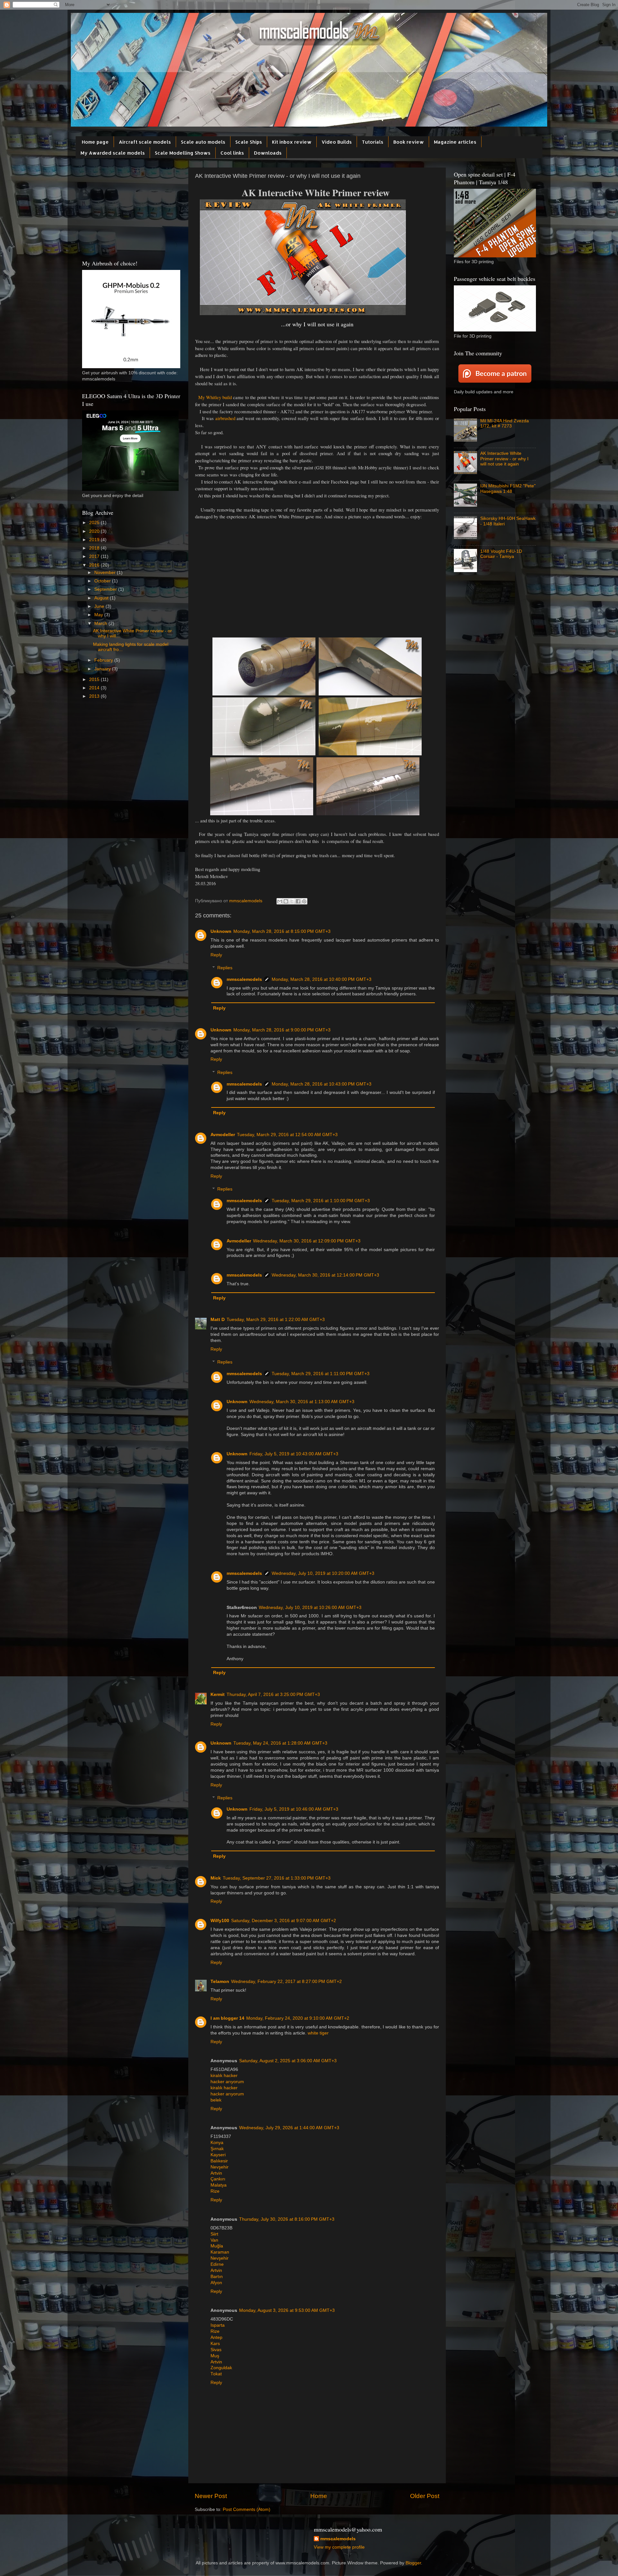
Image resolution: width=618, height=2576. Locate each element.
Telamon (220, 1982)
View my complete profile (339, 2547)
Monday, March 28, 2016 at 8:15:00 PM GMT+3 (282, 931)
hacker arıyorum (227, 2082)
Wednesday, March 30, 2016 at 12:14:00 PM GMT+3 (325, 1275)
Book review (409, 142)
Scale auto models (203, 142)
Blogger (413, 2563)
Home (319, 2496)
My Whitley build (214, 397)
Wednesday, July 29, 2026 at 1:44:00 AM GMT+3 (289, 2128)
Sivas (216, 2350)
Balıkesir (219, 2161)
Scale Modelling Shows (183, 153)
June (100, 606)
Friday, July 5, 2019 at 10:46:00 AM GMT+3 (294, 1809)
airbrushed (226, 418)
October (103, 581)
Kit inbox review (292, 142)
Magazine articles (455, 142)
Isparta (218, 2325)
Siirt (214, 2234)
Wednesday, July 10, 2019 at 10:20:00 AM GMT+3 (323, 1573)
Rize (215, 2191)
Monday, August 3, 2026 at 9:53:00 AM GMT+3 (287, 2310)
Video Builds (337, 142)
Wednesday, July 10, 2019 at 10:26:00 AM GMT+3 (310, 1608)
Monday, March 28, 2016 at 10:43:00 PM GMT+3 (322, 1084)
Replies (225, 968)
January (103, 669)
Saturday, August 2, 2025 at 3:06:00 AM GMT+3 (288, 2061)
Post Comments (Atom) (247, 2509)
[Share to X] (292, 901)
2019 (95, 540)
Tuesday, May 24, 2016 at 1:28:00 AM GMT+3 (280, 1743)
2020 (95, 531)
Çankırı (218, 2179)
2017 (95, 556)
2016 (95, 565)
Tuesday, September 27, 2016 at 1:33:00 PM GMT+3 (277, 1878)
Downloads (268, 153)
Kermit (218, 1695)
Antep (216, 2337)
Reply (216, 955)
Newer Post (211, 2496)
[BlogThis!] (286, 901)
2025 (95, 523)
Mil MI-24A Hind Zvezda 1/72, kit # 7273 (505, 423)
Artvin (216, 2173)
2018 (95, 548)
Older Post (425, 2496)
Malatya (219, 2185)
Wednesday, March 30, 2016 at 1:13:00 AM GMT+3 (302, 1402)
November (106, 573)
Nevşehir (220, 2167)
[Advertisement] (317, 586)
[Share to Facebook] (298, 901)
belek (216, 2100)
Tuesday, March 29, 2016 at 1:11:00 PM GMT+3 (321, 1374)
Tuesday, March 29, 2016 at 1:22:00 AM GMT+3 (276, 1320)
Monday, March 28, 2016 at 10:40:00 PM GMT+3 (322, 979)
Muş (215, 2356)
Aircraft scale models (145, 142)
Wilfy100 (220, 1921)
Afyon (216, 2283)
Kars (215, 2344)
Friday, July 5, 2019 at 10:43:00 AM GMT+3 (294, 1454)
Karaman (220, 2252)
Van (214, 2240)
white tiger (318, 2033)
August (102, 598)
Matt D (218, 1320)
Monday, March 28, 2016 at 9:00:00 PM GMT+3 (282, 1030)
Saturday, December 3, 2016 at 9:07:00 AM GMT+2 (284, 1921)
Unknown (221, 931)
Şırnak (217, 2149)
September (106, 589)
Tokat (216, 2374)
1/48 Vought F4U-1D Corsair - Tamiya (501, 554)
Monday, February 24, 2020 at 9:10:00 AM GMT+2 (298, 2018)
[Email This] (280, 901)
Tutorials (373, 142)
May (99, 615)
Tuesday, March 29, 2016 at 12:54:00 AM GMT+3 (287, 1135)
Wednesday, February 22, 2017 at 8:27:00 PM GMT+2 (286, 1982)
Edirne (217, 2264)
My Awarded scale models (113, 153)
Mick (216, 1878)
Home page (95, 142)
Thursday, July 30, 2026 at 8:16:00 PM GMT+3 (287, 2219)
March (101, 623)
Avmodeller (223, 1135)
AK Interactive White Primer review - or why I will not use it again (504, 459)
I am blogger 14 (227, 2018)
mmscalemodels (244, 979)
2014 (95, 688)
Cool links (232, 153)
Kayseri (218, 2155)
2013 (95, 696)
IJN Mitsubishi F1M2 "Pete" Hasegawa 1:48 (508, 488)
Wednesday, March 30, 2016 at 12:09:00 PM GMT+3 (307, 1241)
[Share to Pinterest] (304, 901)
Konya (217, 2143)
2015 (95, 680)
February (104, 660)
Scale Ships (249, 142)
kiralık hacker (224, 2076)
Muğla (217, 2246)
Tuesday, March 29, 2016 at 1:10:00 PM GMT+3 (321, 1201)
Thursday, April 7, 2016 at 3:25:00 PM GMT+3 (273, 1695)
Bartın (217, 2277)
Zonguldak (221, 2368)
